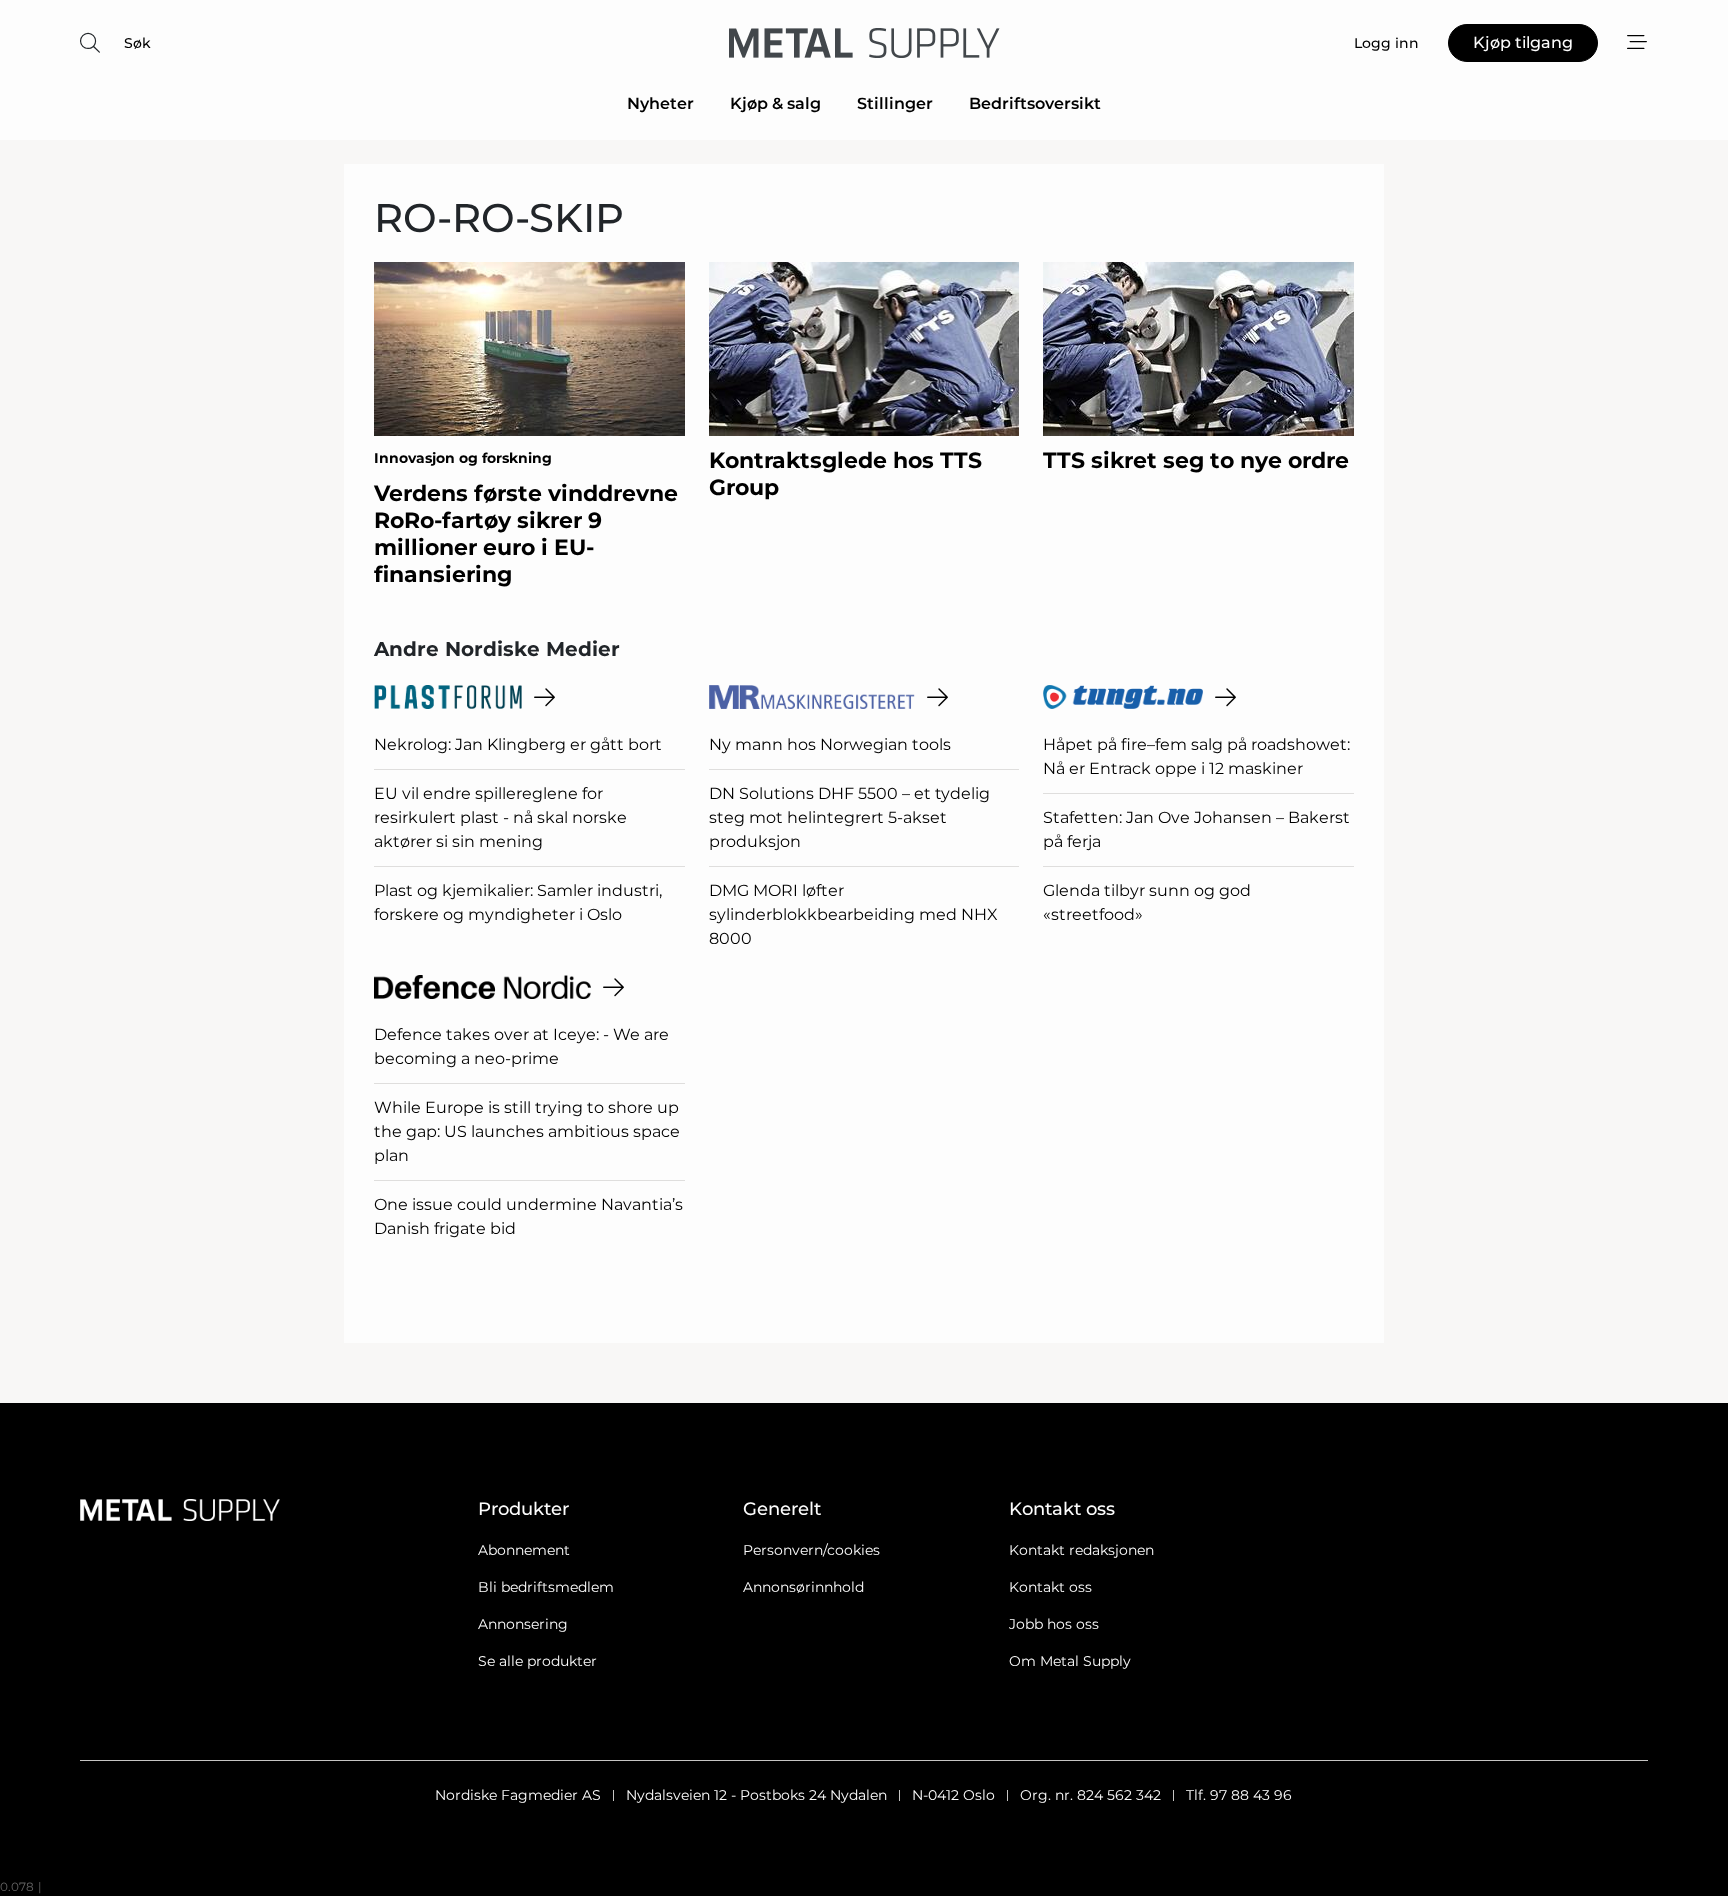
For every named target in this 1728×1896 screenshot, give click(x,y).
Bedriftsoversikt (1035, 103)
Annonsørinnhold (803, 1587)
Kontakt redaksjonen (1081, 1550)
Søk (137, 43)
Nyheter (660, 103)
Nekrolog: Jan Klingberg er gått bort (518, 744)
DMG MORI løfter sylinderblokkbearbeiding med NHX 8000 (853, 914)
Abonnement (524, 1550)
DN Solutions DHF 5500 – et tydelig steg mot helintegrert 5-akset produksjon (849, 817)
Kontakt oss (1050, 1587)
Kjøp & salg (775, 103)
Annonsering (523, 1624)
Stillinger (895, 103)
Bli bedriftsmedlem (546, 1587)
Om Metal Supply (1070, 1661)
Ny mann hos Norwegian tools (830, 744)
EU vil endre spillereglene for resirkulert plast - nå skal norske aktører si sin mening (500, 817)
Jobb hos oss (1054, 1624)
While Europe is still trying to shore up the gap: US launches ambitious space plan (527, 1131)
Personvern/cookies (811, 1550)
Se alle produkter (537, 1661)
